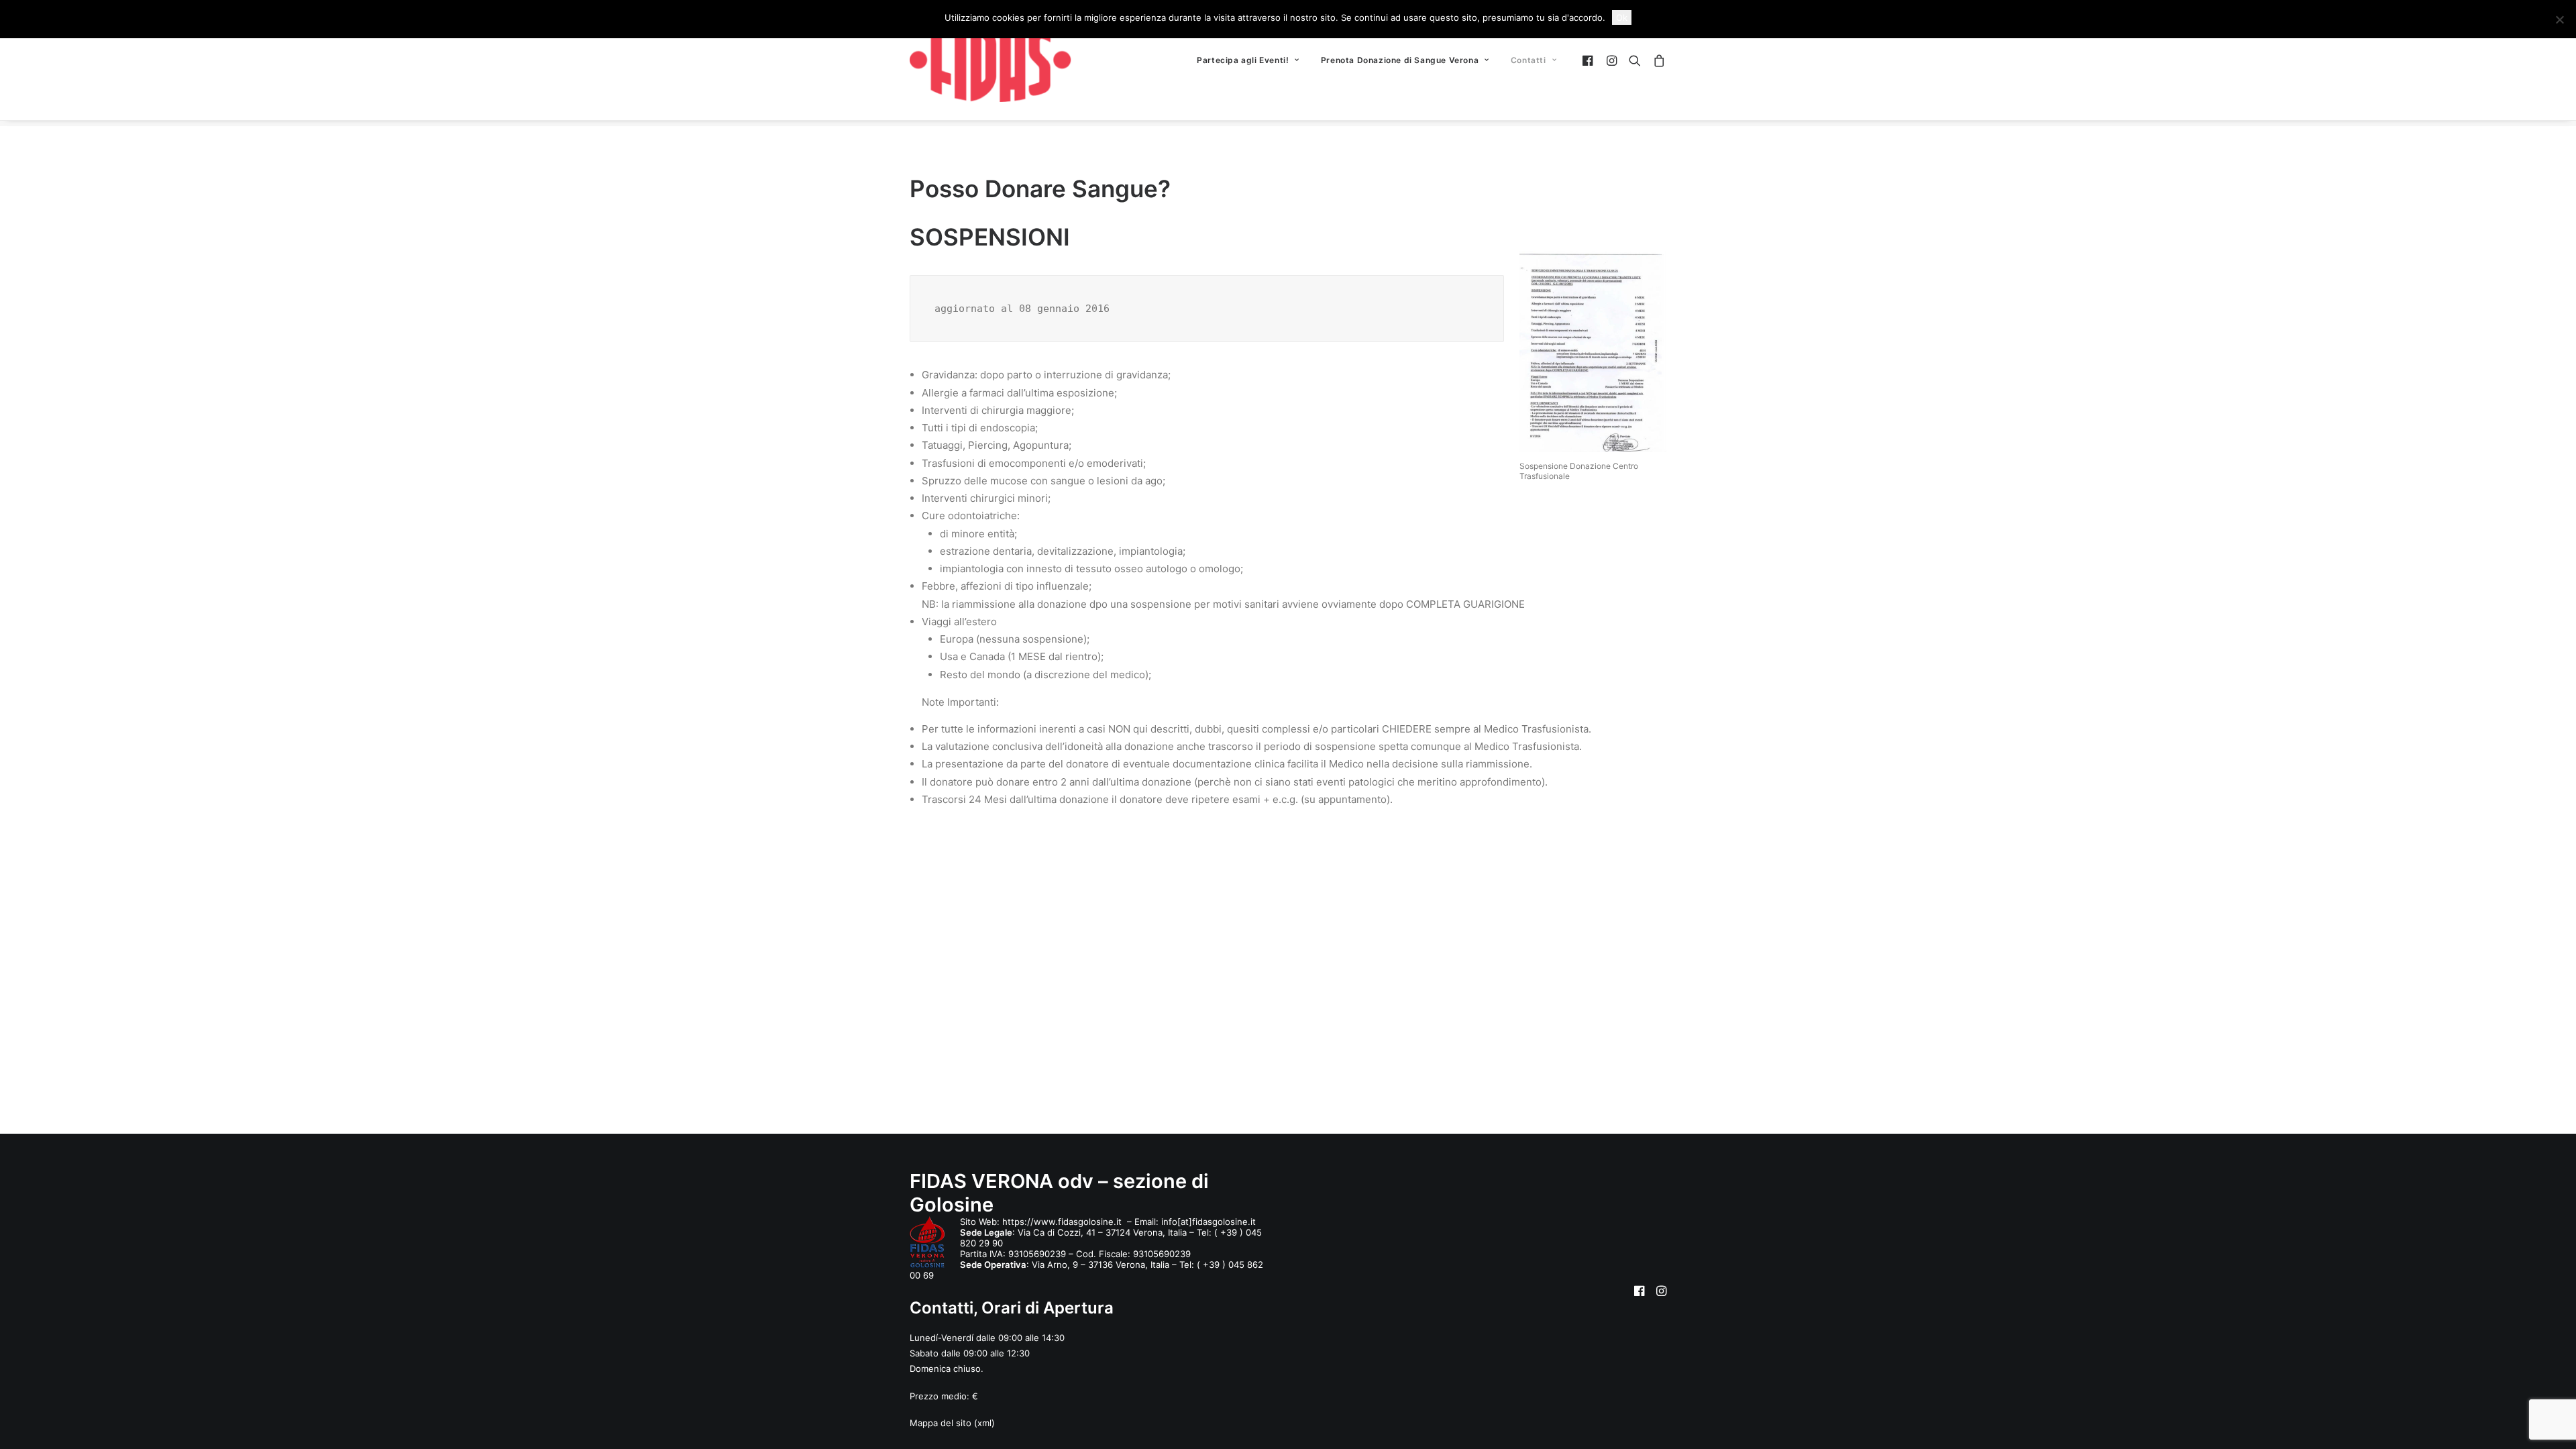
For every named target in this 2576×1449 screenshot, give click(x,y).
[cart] (1657, 60)
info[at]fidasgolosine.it (1209, 1222)
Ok (1622, 17)
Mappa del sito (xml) (952, 1423)
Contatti (1528, 60)
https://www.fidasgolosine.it (1063, 1222)
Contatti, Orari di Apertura (1012, 1308)
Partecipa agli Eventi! (1243, 60)
